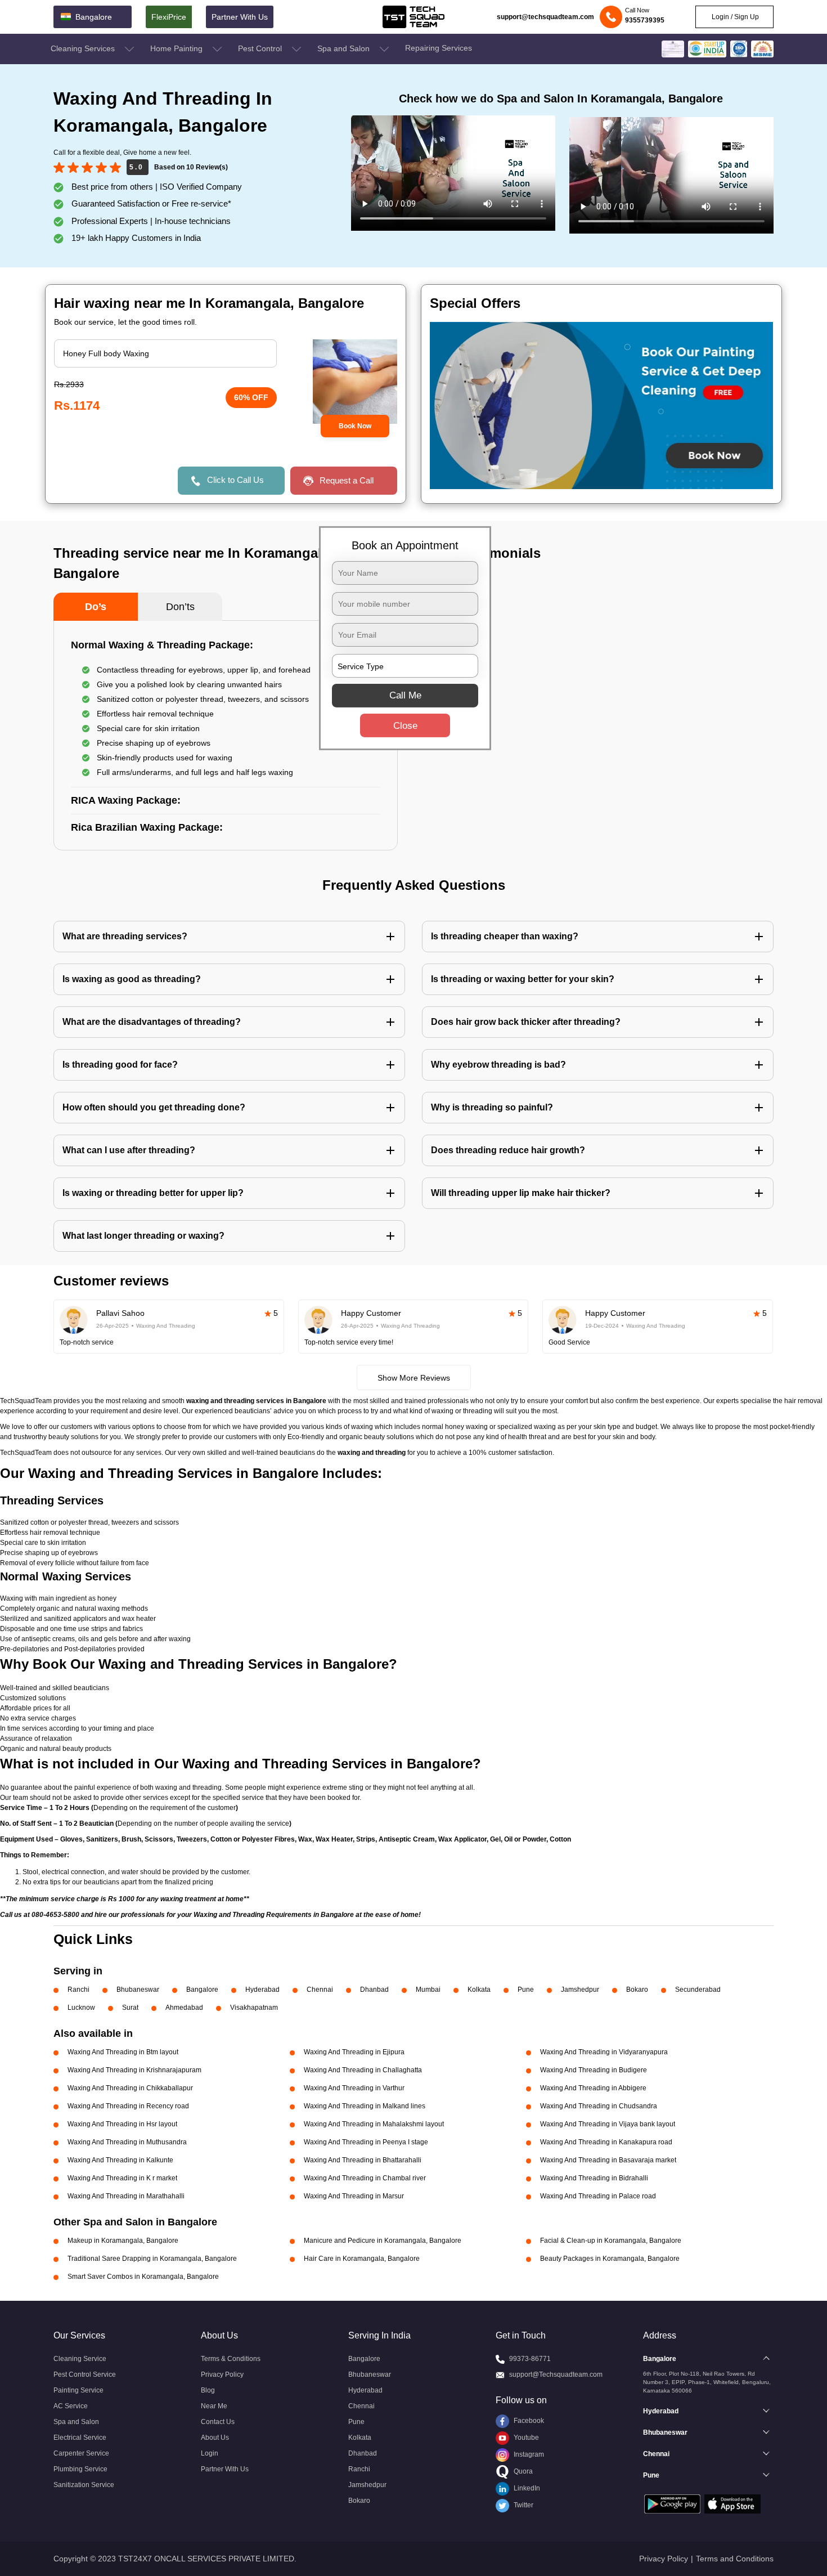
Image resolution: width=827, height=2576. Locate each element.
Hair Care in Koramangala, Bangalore (362, 2259)
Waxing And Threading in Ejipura (354, 2052)
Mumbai (428, 1990)
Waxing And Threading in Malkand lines (365, 2106)
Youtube (525, 2438)
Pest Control (261, 48)
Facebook (528, 2421)
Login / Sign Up (734, 17)
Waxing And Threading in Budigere (594, 2070)
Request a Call (347, 480)
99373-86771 (530, 2359)
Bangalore (202, 1990)
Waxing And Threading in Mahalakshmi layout (374, 2124)
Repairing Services (439, 48)
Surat (130, 2008)
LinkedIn (526, 2488)
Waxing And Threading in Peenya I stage (366, 2142)
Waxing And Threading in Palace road (598, 2196)
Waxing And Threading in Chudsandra (599, 2106)
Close (405, 726)
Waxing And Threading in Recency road (128, 2106)
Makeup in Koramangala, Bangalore (123, 2241)
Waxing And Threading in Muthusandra (127, 2142)
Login (210, 2453)
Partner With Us (240, 17)
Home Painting (177, 48)
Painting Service (78, 2390)
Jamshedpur (580, 1990)
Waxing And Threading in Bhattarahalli (363, 2160)
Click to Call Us (235, 480)
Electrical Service (80, 2438)
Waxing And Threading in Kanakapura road (606, 2142)
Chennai (320, 1990)
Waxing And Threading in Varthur (354, 2088)
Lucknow (81, 2008)
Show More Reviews (414, 1378)
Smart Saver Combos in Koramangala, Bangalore (143, 2277)
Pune (526, 1990)
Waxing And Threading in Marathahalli (126, 2196)
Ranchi (78, 1990)
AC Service (71, 2406)
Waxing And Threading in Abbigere (593, 2088)
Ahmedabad (184, 2008)
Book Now (355, 426)
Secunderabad (698, 1990)
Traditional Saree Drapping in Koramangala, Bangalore (152, 2259)
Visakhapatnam (254, 2008)
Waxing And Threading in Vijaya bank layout (608, 2124)
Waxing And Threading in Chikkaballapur (130, 2088)
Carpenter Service (81, 2453)
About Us (215, 2438)
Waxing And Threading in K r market (122, 2178)
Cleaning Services (84, 48)
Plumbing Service (80, 2469)
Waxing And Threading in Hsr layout (122, 2124)
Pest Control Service (85, 2375)
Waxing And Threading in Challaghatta (363, 2070)
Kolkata (479, 1990)
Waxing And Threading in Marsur (354, 2196)
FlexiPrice (169, 17)
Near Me (214, 2406)
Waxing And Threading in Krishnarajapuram (134, 2070)
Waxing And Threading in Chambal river (365, 2178)
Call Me (405, 695)
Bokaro (637, 1990)
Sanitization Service (84, 2485)
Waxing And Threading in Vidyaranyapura (604, 2052)
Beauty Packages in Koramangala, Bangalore (610, 2259)
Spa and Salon (345, 48)
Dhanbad (374, 1990)
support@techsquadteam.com (545, 17)
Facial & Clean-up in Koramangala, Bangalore (611, 2241)
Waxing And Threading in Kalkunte (120, 2160)
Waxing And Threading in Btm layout (123, 2052)
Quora (522, 2471)
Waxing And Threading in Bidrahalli (594, 2178)
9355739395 (645, 20)
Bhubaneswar (138, 1990)
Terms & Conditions (231, 2359)
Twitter (523, 2505)
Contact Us (218, 2422)
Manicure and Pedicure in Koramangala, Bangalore (383, 2241)
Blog (208, 2390)
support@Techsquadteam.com (556, 2375)
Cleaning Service (80, 2359)
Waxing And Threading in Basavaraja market (608, 2160)
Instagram (528, 2454)
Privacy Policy (222, 2375)
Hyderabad (262, 1990)
